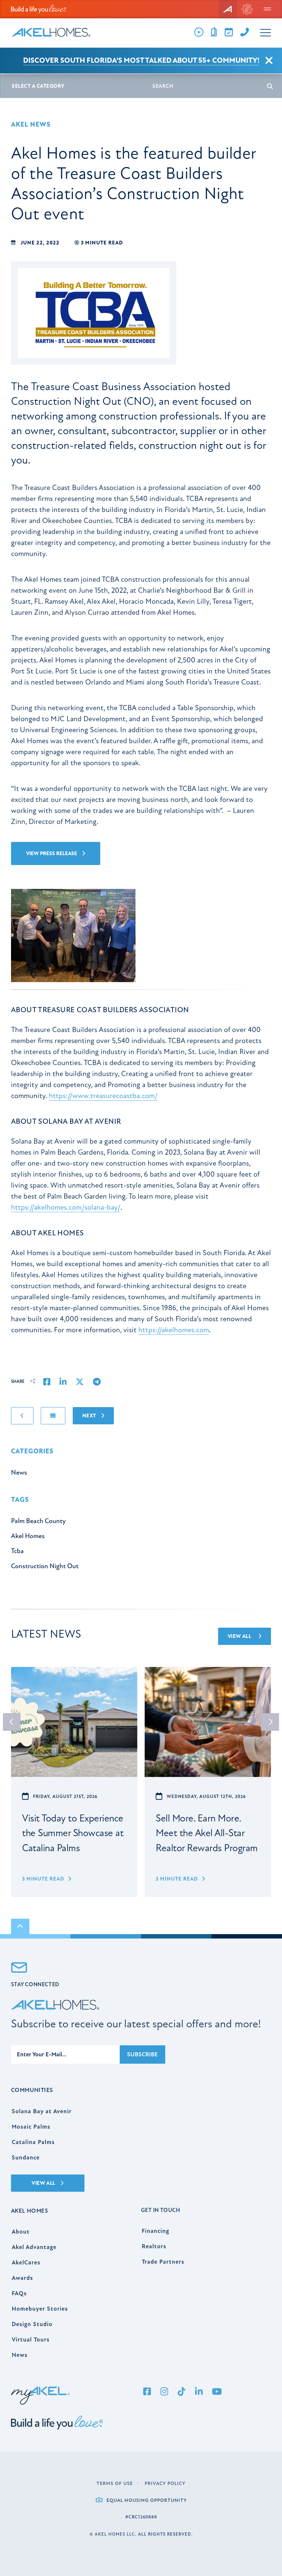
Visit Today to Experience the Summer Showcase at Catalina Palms (73, 1833)
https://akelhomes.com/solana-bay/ (66, 1207)
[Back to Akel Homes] (228, 9)
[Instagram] (164, 2392)
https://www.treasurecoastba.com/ (103, 1096)
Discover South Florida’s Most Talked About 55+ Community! (141, 60)
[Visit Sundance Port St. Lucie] (247, 9)
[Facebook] (147, 2392)
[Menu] (267, 9)
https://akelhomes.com (174, 1330)
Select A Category (38, 86)
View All (240, 1636)
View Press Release (52, 853)
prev (12, 1722)
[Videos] (199, 32)
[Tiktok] (181, 2392)
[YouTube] (217, 2392)
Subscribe (142, 2054)
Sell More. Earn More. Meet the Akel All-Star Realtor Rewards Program (207, 1833)
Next (90, 1416)
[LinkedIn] (199, 2392)
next (270, 1722)
